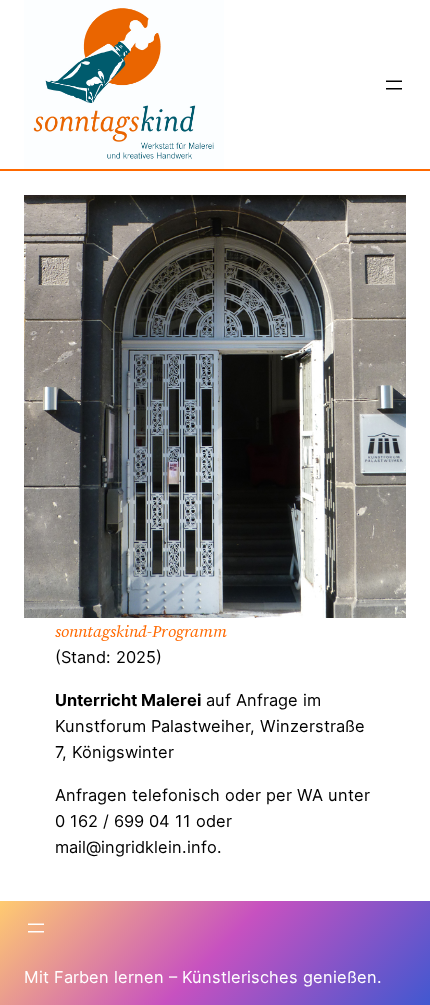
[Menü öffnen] (394, 85)
